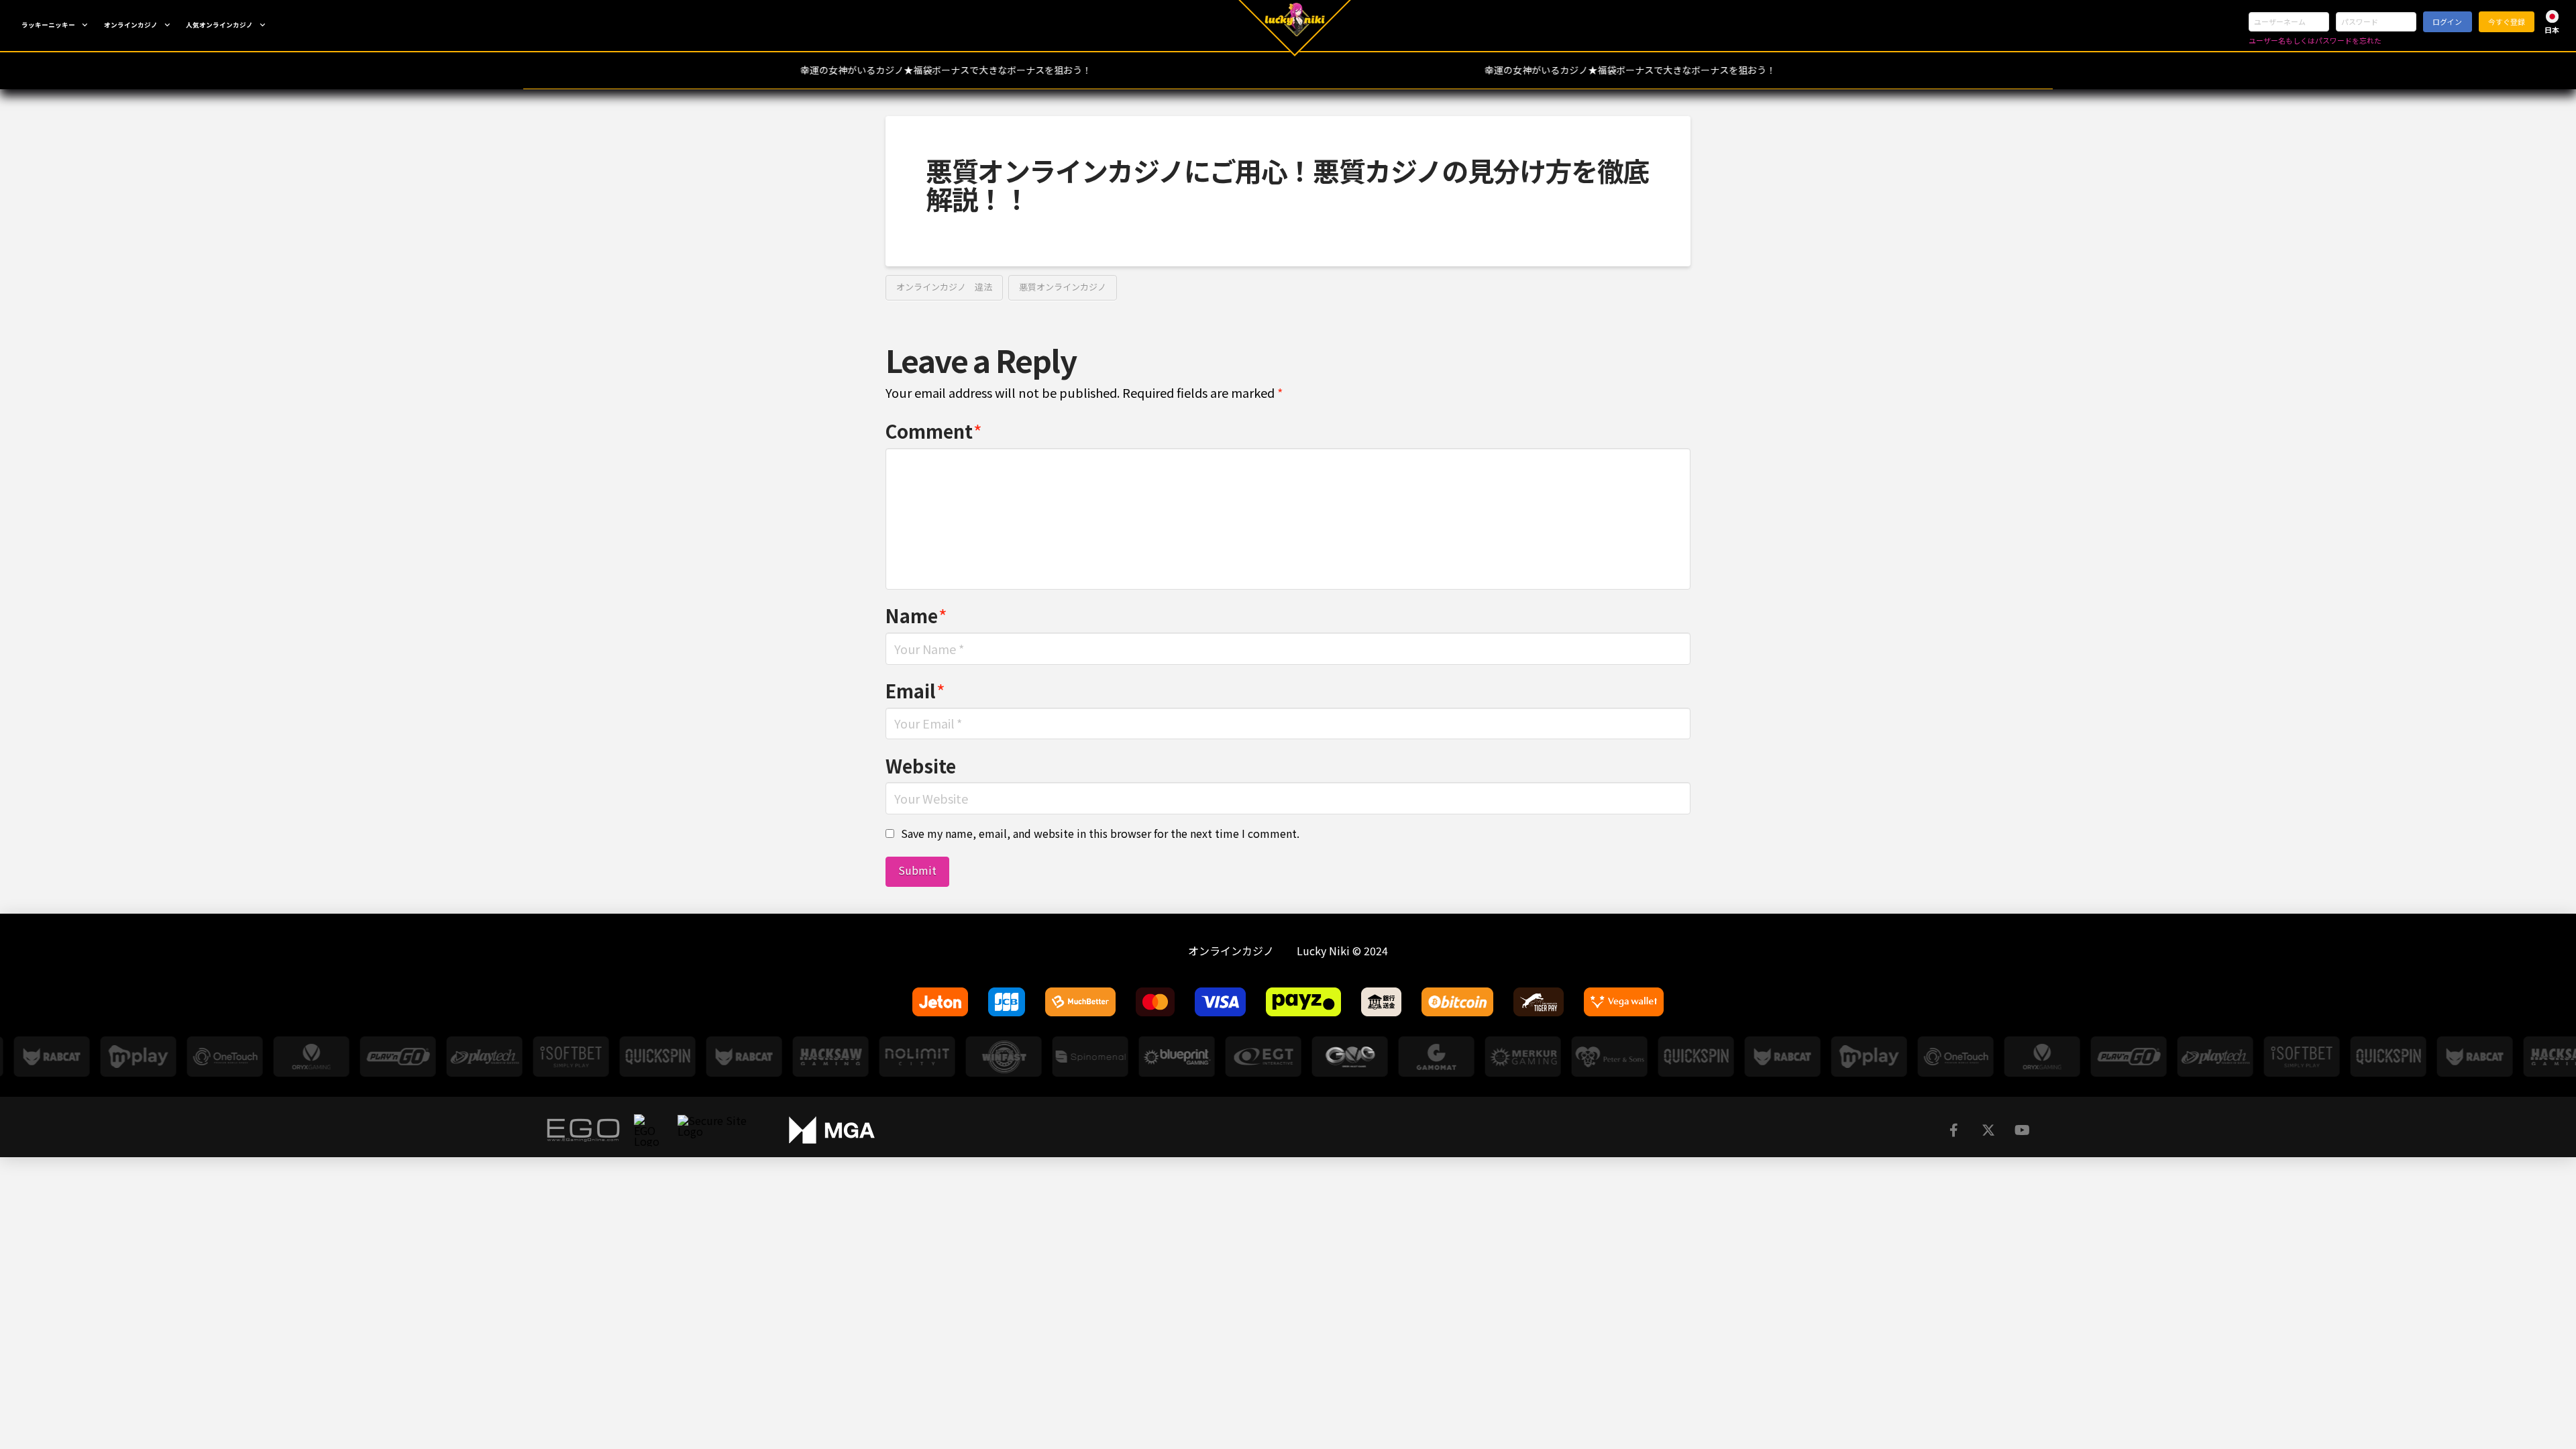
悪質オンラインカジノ (1063, 287)
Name (916, 615)
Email (915, 690)
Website (921, 765)
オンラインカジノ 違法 (944, 287)
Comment (934, 431)
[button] (2552, 22)
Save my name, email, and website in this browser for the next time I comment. (1100, 833)
